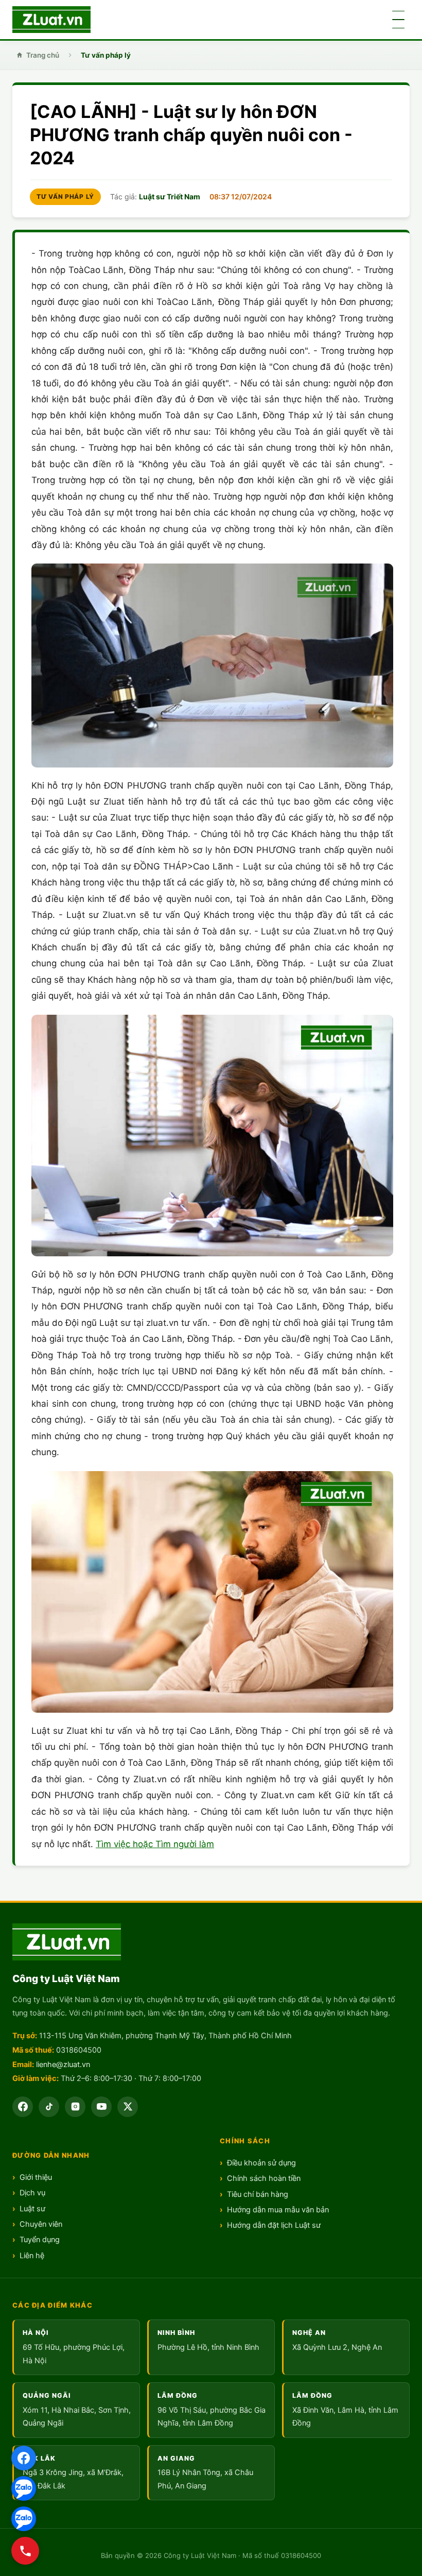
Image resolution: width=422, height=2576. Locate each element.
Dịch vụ (32, 2193)
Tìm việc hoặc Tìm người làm (155, 1844)
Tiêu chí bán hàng (258, 2194)
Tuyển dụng (40, 2240)
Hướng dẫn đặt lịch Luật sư (274, 2225)
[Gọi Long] (25, 2551)
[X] (128, 2107)
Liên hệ (32, 2256)
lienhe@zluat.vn (63, 2065)
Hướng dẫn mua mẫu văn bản (278, 2210)
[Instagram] (75, 2107)
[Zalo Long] (24, 2488)
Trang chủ (43, 55)
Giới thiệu (36, 2177)
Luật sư (32, 2209)
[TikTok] (49, 2107)
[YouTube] (101, 2107)
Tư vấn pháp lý (106, 55)
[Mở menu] (398, 20)
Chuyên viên (41, 2224)
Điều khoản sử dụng (261, 2163)
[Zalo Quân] (24, 2519)
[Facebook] (24, 2458)
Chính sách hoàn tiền (264, 2178)
